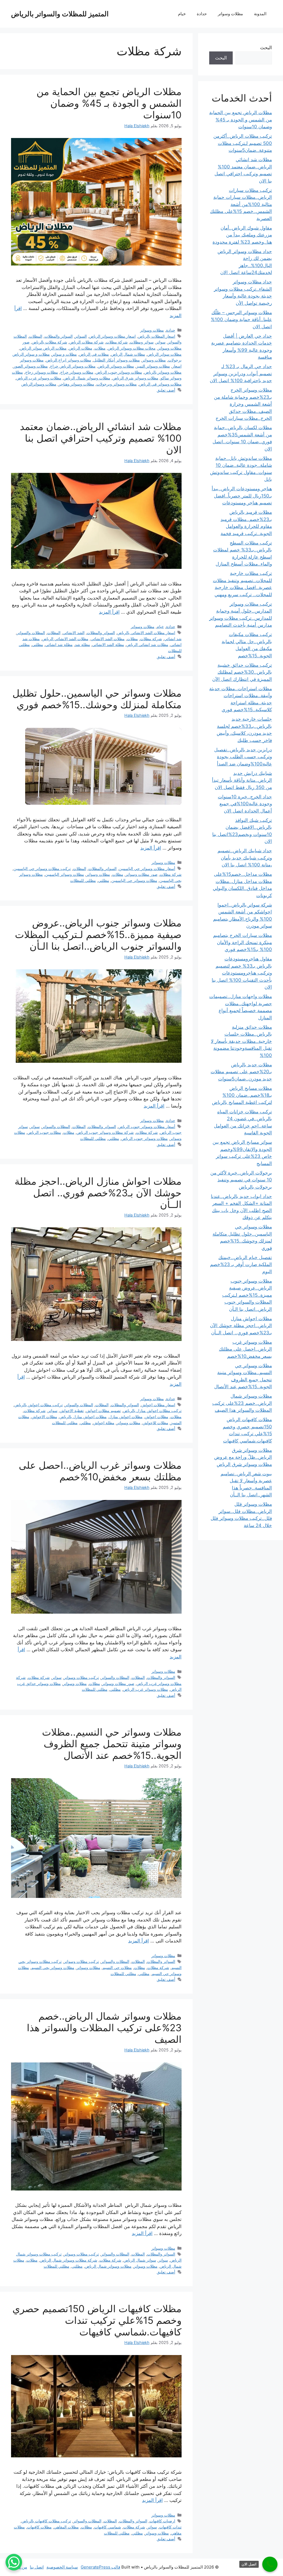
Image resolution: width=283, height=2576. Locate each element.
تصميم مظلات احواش (103, 1411)
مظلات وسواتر (230, 14)
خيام (182, 14)
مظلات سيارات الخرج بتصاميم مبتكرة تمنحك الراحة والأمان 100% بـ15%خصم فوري (243, 942)
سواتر (161, 342)
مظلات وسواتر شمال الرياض (87, 378)
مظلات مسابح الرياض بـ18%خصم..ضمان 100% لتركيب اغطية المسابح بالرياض (242, 1095)
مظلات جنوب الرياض (44, 1132)
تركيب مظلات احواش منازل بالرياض (152, 1411)
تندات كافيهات (170, 2527)
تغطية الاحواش (72, 1411)
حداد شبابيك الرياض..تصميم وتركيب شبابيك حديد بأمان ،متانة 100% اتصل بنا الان (245, 858)
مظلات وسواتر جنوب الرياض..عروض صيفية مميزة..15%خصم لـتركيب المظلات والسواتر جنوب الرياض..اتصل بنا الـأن (98, 934)
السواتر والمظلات (59, 336)
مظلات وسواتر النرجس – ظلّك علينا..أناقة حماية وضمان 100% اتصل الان (241, 320)
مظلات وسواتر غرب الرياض (39, 378)
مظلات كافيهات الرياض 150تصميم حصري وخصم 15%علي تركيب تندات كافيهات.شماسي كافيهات (97, 2320)
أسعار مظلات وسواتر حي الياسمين (147, 868)
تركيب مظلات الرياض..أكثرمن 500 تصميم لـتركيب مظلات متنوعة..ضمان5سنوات (243, 143)
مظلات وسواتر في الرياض (160, 384)
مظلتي (38, 644)
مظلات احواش (157, 1417)
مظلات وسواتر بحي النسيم (53, 1967)
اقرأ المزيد (109, 612)
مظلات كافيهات (39, 2527)
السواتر (81, 336)
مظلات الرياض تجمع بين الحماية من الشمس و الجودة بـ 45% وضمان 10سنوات (109, 103)
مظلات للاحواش (155, 1423)
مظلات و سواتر (64, 354)
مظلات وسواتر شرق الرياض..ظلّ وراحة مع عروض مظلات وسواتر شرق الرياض (243, 1457)
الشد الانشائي (74, 633)
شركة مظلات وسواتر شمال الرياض (69, 2260)
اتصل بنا (37, 2567)
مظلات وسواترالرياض (39, 384)
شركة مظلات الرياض (87, 342)
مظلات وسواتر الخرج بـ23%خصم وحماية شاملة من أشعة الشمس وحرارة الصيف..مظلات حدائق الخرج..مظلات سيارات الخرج (243, 404)
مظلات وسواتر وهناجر (76, 384)
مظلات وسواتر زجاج (42, 372)
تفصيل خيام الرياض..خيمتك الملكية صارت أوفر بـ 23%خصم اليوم (241, 1264)
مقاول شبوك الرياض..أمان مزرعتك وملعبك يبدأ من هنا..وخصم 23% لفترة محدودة (242, 235)
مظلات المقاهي (66, 2527)
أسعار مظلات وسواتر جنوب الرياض (147, 1126)
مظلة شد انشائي (59, 644)
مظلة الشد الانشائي (108, 644)
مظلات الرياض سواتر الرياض (43, 348)
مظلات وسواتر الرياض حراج (73, 366)
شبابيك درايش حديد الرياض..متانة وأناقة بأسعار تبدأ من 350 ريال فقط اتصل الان (242, 780)
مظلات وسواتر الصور (31, 366)
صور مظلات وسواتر (141, 874)
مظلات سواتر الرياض (164, 354)
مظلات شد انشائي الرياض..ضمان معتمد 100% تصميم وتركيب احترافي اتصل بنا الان (101, 438)
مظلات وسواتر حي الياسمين (134, 880)
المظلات (36, 336)
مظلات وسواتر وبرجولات (117, 384)
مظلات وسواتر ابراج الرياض (69, 360)
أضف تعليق (166, 390)
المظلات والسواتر (31, 633)
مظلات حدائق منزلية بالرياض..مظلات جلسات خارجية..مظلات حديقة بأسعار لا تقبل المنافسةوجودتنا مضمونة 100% (241, 1041)
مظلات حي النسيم (117, 1967)
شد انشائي (173, 639)
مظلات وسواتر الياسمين (65, 874)
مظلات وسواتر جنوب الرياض (119, 372)
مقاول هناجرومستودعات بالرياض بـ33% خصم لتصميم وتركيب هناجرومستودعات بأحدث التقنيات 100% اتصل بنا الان (242, 973)
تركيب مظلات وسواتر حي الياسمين (42, 868)
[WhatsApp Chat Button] (14, 2562)
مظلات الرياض (81, 348)
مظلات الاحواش (44, 1417)
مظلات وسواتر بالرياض (163, 372)
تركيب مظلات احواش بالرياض (39, 1405)
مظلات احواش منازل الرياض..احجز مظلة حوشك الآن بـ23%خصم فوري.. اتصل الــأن (98, 1193)
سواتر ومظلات (142, 342)
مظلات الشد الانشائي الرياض (65, 639)
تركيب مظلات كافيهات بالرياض (46, 2521)
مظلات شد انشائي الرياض (147, 644)
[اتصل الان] (270, 2564)
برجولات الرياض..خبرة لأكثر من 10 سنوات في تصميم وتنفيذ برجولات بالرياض (241, 1180)
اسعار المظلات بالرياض (157, 336)
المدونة (260, 14)
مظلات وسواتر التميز (153, 366)
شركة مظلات (117, 342)
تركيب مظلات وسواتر (81, 1677)
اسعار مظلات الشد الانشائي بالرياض (146, 633)
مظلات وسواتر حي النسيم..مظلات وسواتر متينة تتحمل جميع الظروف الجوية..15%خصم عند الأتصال (112, 1744)
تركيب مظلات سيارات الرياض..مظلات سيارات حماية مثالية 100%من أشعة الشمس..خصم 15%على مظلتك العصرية (241, 204)
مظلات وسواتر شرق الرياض (135, 378)
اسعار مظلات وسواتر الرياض (112, 336)
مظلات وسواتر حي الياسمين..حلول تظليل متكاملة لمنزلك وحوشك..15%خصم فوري (97, 699)
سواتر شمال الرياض (140, 2260)
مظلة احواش (104, 1423)
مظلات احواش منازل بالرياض (83, 1417)
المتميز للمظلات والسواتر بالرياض (60, 14)
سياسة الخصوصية (62, 2567)
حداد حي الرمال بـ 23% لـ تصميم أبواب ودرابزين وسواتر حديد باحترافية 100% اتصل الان (241, 373)
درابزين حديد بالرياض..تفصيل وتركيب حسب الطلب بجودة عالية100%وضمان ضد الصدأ (243, 757)
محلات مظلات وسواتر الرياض (132, 348)
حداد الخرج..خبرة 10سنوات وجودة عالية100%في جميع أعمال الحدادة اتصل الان (245, 804)
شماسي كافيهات (108, 2527)
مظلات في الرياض (94, 354)
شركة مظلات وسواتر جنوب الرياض (105, 1132)
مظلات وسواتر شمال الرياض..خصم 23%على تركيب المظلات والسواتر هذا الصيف (104, 2028)
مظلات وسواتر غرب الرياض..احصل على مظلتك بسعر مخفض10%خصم (100, 1471)
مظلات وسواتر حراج (77, 372)
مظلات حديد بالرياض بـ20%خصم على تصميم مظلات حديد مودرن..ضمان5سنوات (241, 1072)
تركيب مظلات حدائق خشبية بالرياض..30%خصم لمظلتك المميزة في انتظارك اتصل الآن (242, 672)
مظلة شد (82, 644)
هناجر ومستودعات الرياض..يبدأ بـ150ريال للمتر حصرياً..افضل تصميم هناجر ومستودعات (242, 496)
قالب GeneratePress (100, 2567)
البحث (266, 48)
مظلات (100, 348)
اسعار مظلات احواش (158, 1405)
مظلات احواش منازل (126, 1417)
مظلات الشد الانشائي (108, 639)
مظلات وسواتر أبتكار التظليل (117, 360)
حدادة (202, 14)
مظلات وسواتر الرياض (116, 366)
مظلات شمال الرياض (128, 354)
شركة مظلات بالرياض (49, 342)
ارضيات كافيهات (162, 2521)
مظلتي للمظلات (83, 880)
